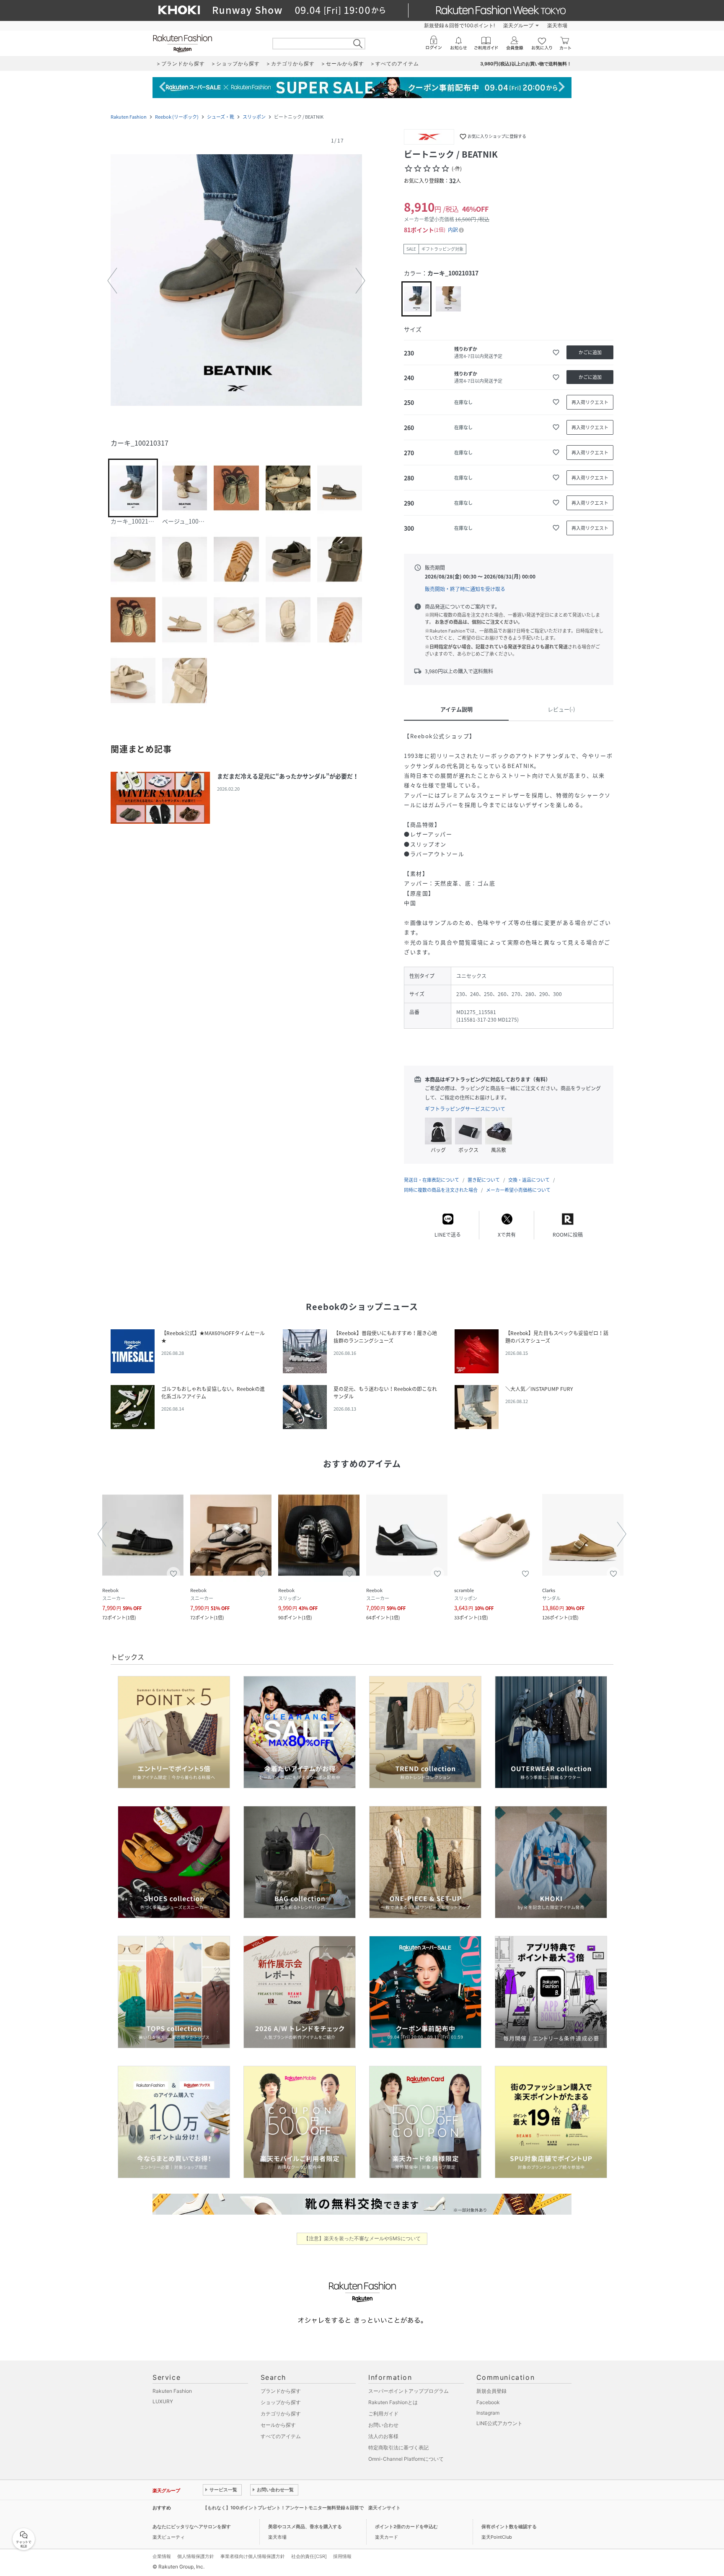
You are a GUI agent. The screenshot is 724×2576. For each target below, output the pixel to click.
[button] (236, 281)
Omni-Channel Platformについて (406, 2459)
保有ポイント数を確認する (509, 2527)
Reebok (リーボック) (177, 117)
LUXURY (163, 2401)
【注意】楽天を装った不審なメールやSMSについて (362, 2238)
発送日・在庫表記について (432, 1180)
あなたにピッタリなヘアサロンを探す (192, 2527)
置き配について (484, 1180)
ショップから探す (281, 2402)
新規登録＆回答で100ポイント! (459, 25)
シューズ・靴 (221, 117)
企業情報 (162, 2556)
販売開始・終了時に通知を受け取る (465, 589)
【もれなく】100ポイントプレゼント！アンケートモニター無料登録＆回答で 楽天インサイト (302, 2508)
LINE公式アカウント (499, 2423)
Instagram (488, 2413)
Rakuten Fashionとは (393, 2402)
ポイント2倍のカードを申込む (406, 2527)
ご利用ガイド (383, 2414)
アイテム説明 (456, 709)
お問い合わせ (383, 2425)
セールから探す (278, 2425)
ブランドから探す (281, 2391)
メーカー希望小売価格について (518, 1190)
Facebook (488, 2402)
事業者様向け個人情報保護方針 (253, 2556)
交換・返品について (529, 1180)
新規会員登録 (491, 2391)
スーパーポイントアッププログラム (409, 2391)
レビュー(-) (561, 709)
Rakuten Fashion (129, 117)
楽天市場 (557, 25)
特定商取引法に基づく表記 (398, 2448)
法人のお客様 (383, 2436)
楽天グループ (518, 25)
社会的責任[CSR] (309, 2556)
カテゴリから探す (281, 2414)
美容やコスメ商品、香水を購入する (305, 2527)
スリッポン (254, 117)
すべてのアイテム (281, 2436)
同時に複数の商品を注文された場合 (441, 1190)
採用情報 (342, 2556)
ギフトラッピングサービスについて (465, 1109)
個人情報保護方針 (196, 2556)
